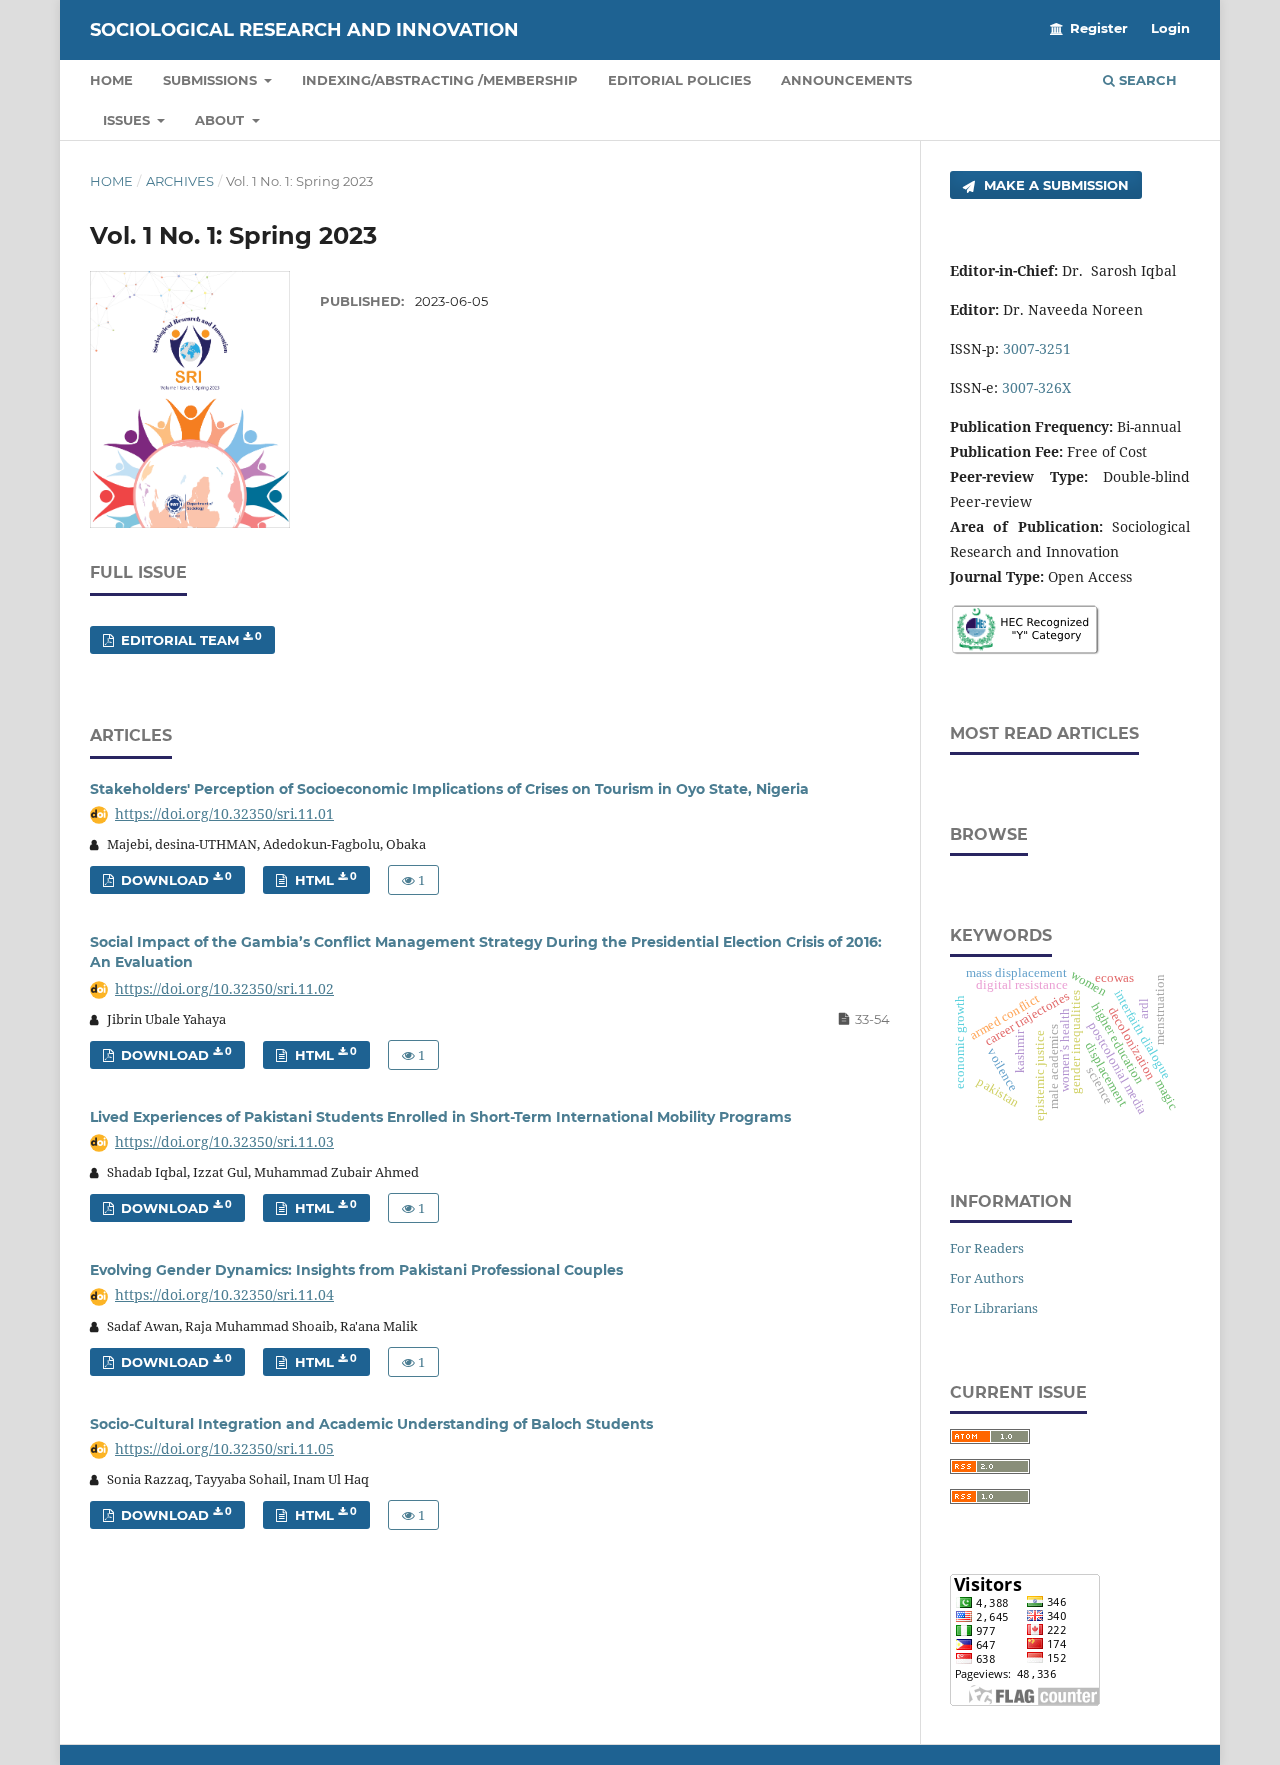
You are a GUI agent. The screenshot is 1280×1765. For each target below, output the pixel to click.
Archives (180, 181)
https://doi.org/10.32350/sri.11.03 (224, 1141)
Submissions (212, 80)
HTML (324, 879)
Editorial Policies (679, 80)
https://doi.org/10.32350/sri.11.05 (224, 1448)
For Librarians (994, 1308)
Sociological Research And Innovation (304, 30)
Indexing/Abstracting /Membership (440, 80)
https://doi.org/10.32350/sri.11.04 (224, 1294)
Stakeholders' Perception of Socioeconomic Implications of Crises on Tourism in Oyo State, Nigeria (449, 789)
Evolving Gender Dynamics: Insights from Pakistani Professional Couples (356, 1270)
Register (1099, 28)
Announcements (846, 80)
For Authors (987, 1278)
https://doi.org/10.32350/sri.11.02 (224, 988)
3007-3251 (1037, 348)
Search (1146, 80)
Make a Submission (1054, 185)
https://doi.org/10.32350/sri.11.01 (224, 813)
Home (111, 80)
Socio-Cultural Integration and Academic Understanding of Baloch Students (371, 1424)
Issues (128, 120)
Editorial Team (189, 639)
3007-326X (1036, 387)
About (221, 120)
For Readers (987, 1248)
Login (1170, 28)
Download (174, 879)
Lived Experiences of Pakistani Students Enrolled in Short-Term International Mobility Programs (440, 1117)
